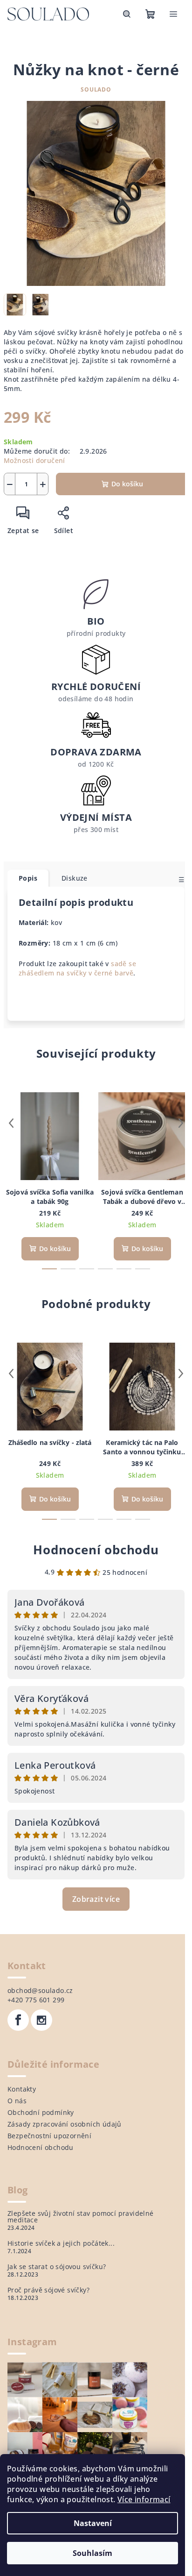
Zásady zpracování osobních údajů (65, 2124)
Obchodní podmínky (41, 2112)
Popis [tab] (28, 878)
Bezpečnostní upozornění (49, 2136)
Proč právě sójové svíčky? (48, 2290)
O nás (17, 2101)
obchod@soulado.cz (40, 1990)
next (181, 1123)
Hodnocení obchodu (96, 1550)
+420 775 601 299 (36, 2000)
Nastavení (93, 2523)
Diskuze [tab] (75, 878)
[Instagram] (41, 2020)
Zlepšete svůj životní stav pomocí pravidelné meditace (81, 2217)
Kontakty (22, 2089)
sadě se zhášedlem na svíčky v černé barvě (77, 968)
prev (11, 1123)
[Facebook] (18, 2020)
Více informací (144, 2499)
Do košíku (127, 484)
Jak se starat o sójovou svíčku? (57, 2267)
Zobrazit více (96, 1899)
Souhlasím (93, 2553)
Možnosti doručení (34, 460)
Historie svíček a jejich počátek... (61, 2243)
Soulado (96, 89)
